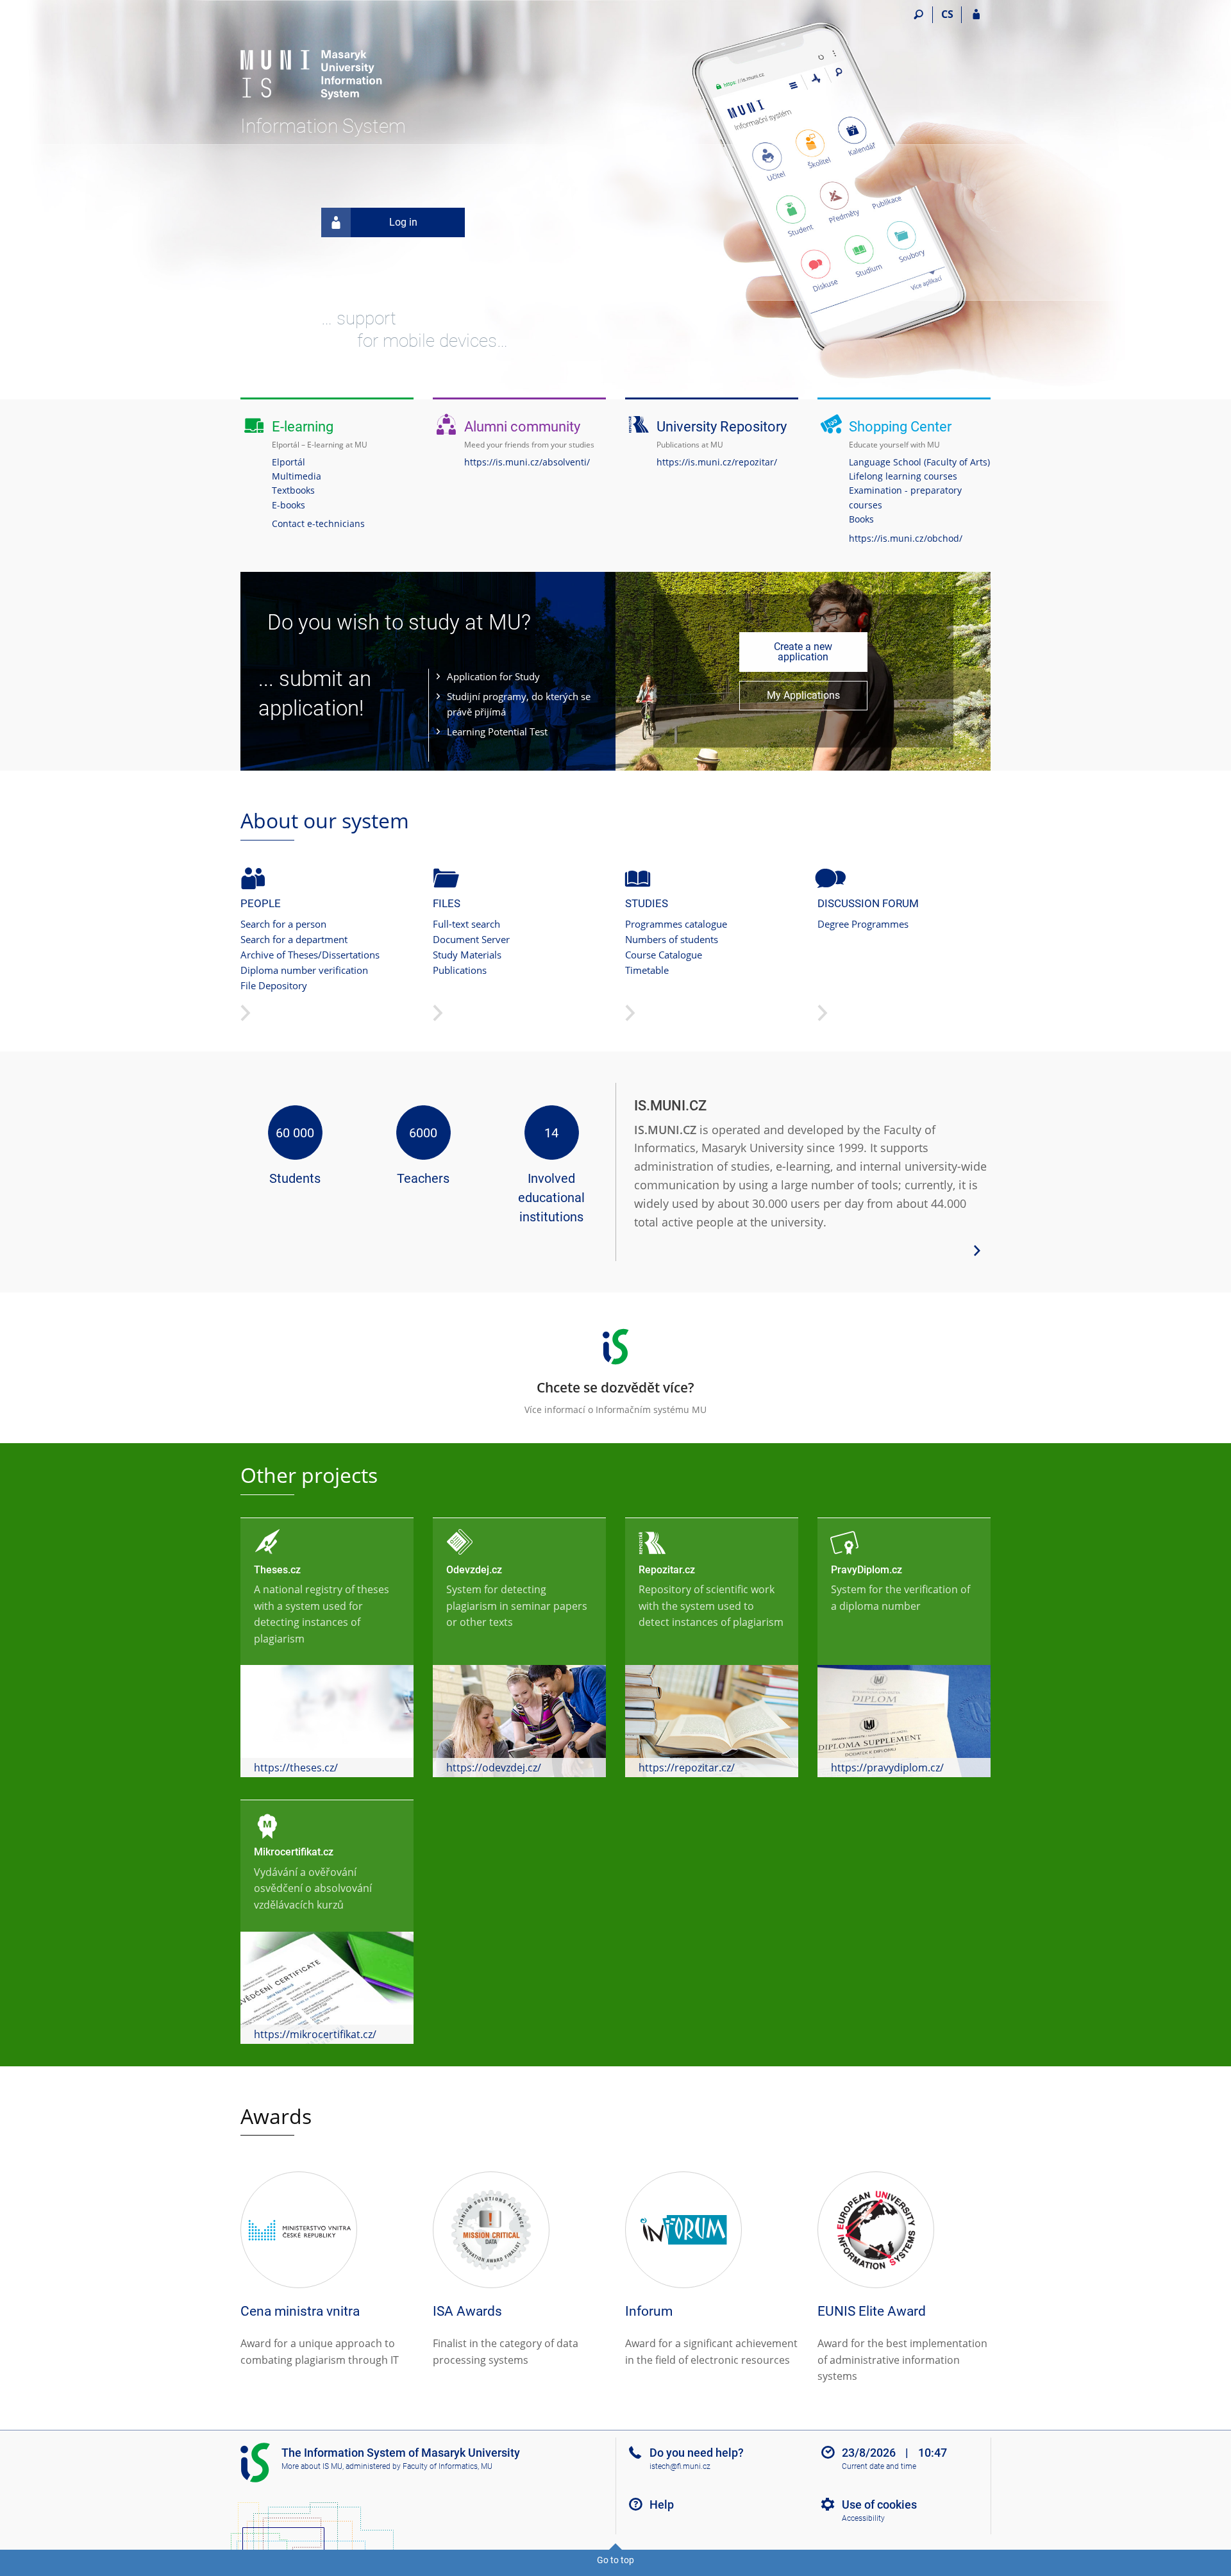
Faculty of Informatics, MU (448, 2466)
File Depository (274, 985)
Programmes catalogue (676, 924)
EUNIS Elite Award (872, 2311)
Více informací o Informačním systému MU (615, 1397)
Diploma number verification (304, 970)
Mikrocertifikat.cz (294, 1852)
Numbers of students (672, 939)
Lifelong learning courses (903, 476)
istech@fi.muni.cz (680, 2466)
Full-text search (466, 924)
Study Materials (467, 955)
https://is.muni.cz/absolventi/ (527, 462)
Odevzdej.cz (474, 1570)
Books (861, 519)
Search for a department (294, 939)
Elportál (289, 462)
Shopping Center (900, 427)
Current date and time (879, 2466)
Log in (403, 222)
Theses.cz (277, 1570)
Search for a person (283, 924)
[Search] (918, 15)
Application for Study (493, 676)
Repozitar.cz (667, 1570)
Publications (460, 970)
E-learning (303, 427)
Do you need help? (697, 2453)
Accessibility (863, 2518)
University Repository (722, 427)
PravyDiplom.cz (867, 1570)
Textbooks (293, 490)
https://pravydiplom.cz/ (887, 1768)
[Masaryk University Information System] (313, 61)
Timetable (647, 970)
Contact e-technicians (318, 523)
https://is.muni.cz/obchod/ (906, 538)
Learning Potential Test (497, 732)
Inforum (649, 2311)
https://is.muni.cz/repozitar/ (717, 462)
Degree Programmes (863, 924)
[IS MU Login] (976, 15)
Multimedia (297, 476)
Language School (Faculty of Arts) (919, 462)
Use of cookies (879, 2505)
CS (947, 14)
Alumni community (522, 427)
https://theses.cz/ (296, 1768)
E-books (289, 505)
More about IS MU (312, 2466)
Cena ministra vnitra (300, 2311)
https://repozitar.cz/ (687, 1768)
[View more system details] (977, 1250)
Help (662, 2505)
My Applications (803, 695)
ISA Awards (467, 2311)
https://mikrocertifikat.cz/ (315, 2034)
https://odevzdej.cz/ (494, 1768)
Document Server (471, 939)
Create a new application (803, 652)
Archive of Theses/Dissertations (310, 955)
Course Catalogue (664, 955)
